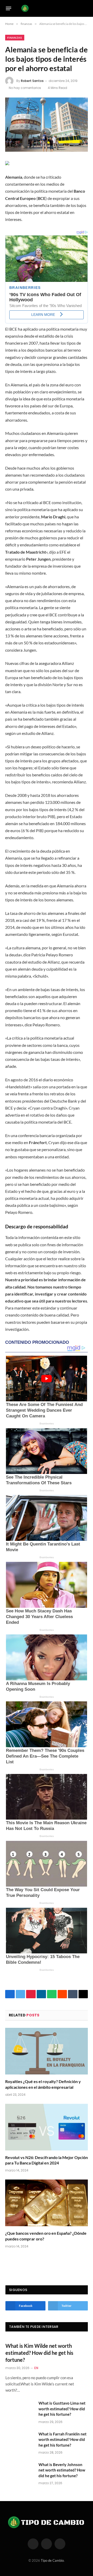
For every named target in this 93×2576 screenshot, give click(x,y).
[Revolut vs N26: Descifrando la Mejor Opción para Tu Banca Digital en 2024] (47, 2127)
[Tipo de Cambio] (45, 8)
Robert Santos (32, 81)
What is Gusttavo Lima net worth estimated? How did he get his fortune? (62, 2409)
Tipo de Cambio (52, 2560)
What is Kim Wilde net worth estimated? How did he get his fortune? (39, 2353)
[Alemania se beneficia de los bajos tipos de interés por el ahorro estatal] (47, 125)
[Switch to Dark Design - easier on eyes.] (78, 8)
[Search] (86, 8)
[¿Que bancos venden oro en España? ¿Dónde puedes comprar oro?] (47, 2203)
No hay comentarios (25, 88)
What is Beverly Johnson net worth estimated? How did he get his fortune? (62, 2470)
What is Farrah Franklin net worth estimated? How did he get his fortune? (63, 2439)
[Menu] (9, 8)
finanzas (15, 38)
